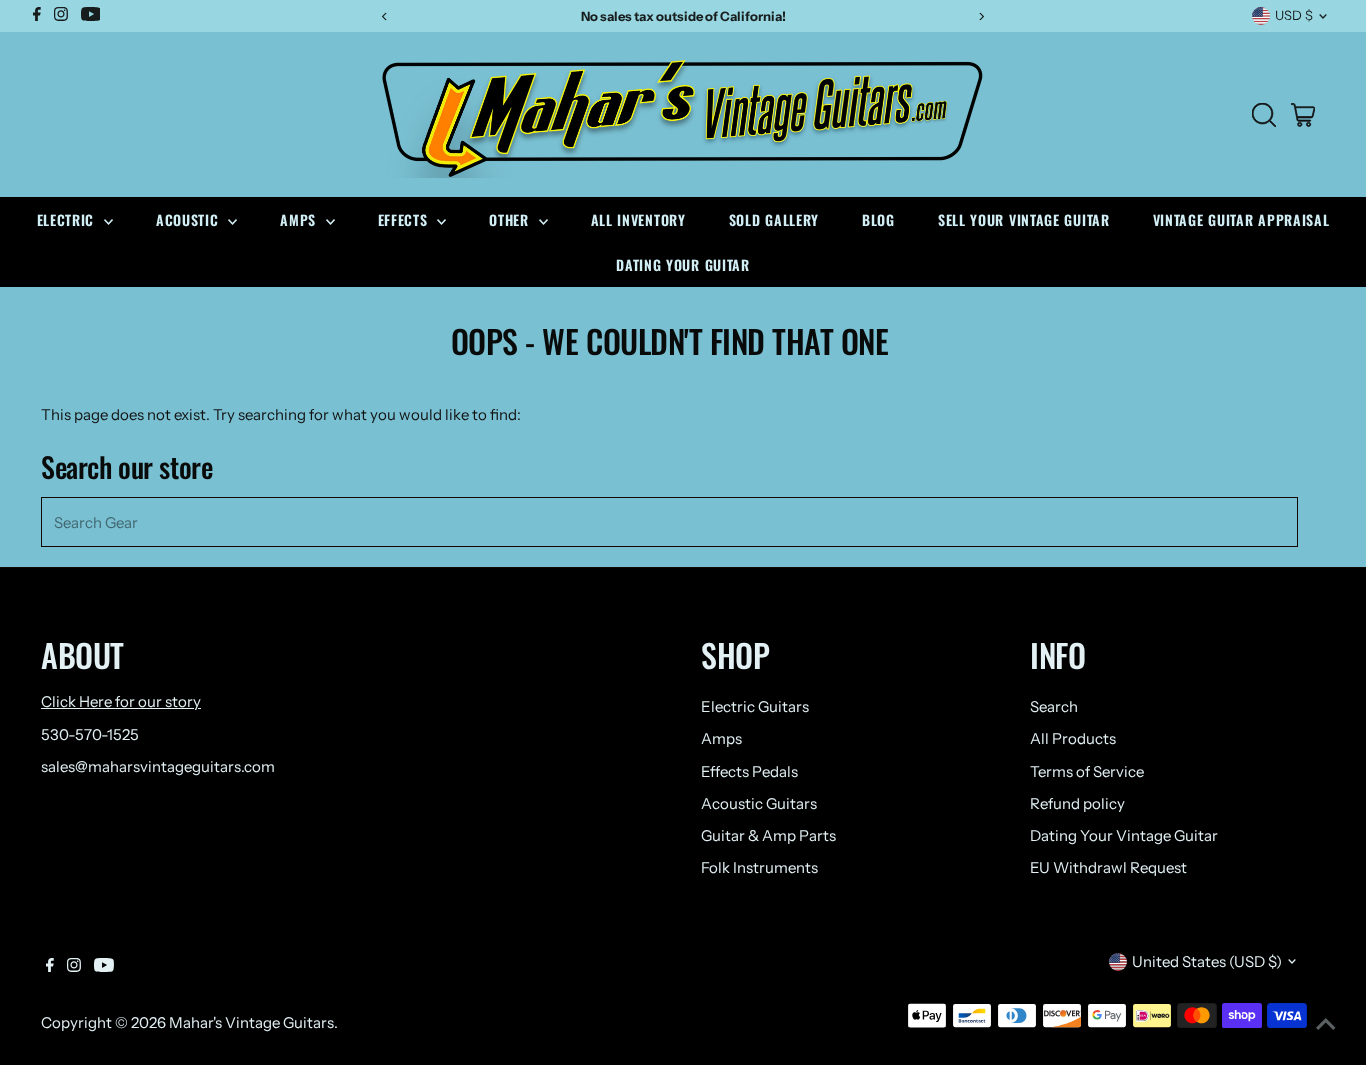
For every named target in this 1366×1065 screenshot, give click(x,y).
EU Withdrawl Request (1108, 867)
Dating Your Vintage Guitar (1124, 835)
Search (1054, 706)
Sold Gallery (774, 219)
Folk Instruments (759, 867)
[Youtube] (104, 967)
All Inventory (638, 219)
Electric (68, 219)
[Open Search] (1264, 115)
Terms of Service (1087, 771)
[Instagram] (74, 967)
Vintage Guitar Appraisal (1241, 219)
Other (511, 219)
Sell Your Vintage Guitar (1024, 219)
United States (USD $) (1207, 961)
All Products (1073, 738)
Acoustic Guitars (759, 803)
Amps (300, 219)
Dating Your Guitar (683, 264)
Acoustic (189, 219)
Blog (878, 219)
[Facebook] (50, 967)
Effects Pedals (749, 771)
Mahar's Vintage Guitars (251, 1022)
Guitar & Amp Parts (768, 835)
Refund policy (1077, 803)
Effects (405, 219)
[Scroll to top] (1326, 1025)
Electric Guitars (755, 706)
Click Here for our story (121, 701)
